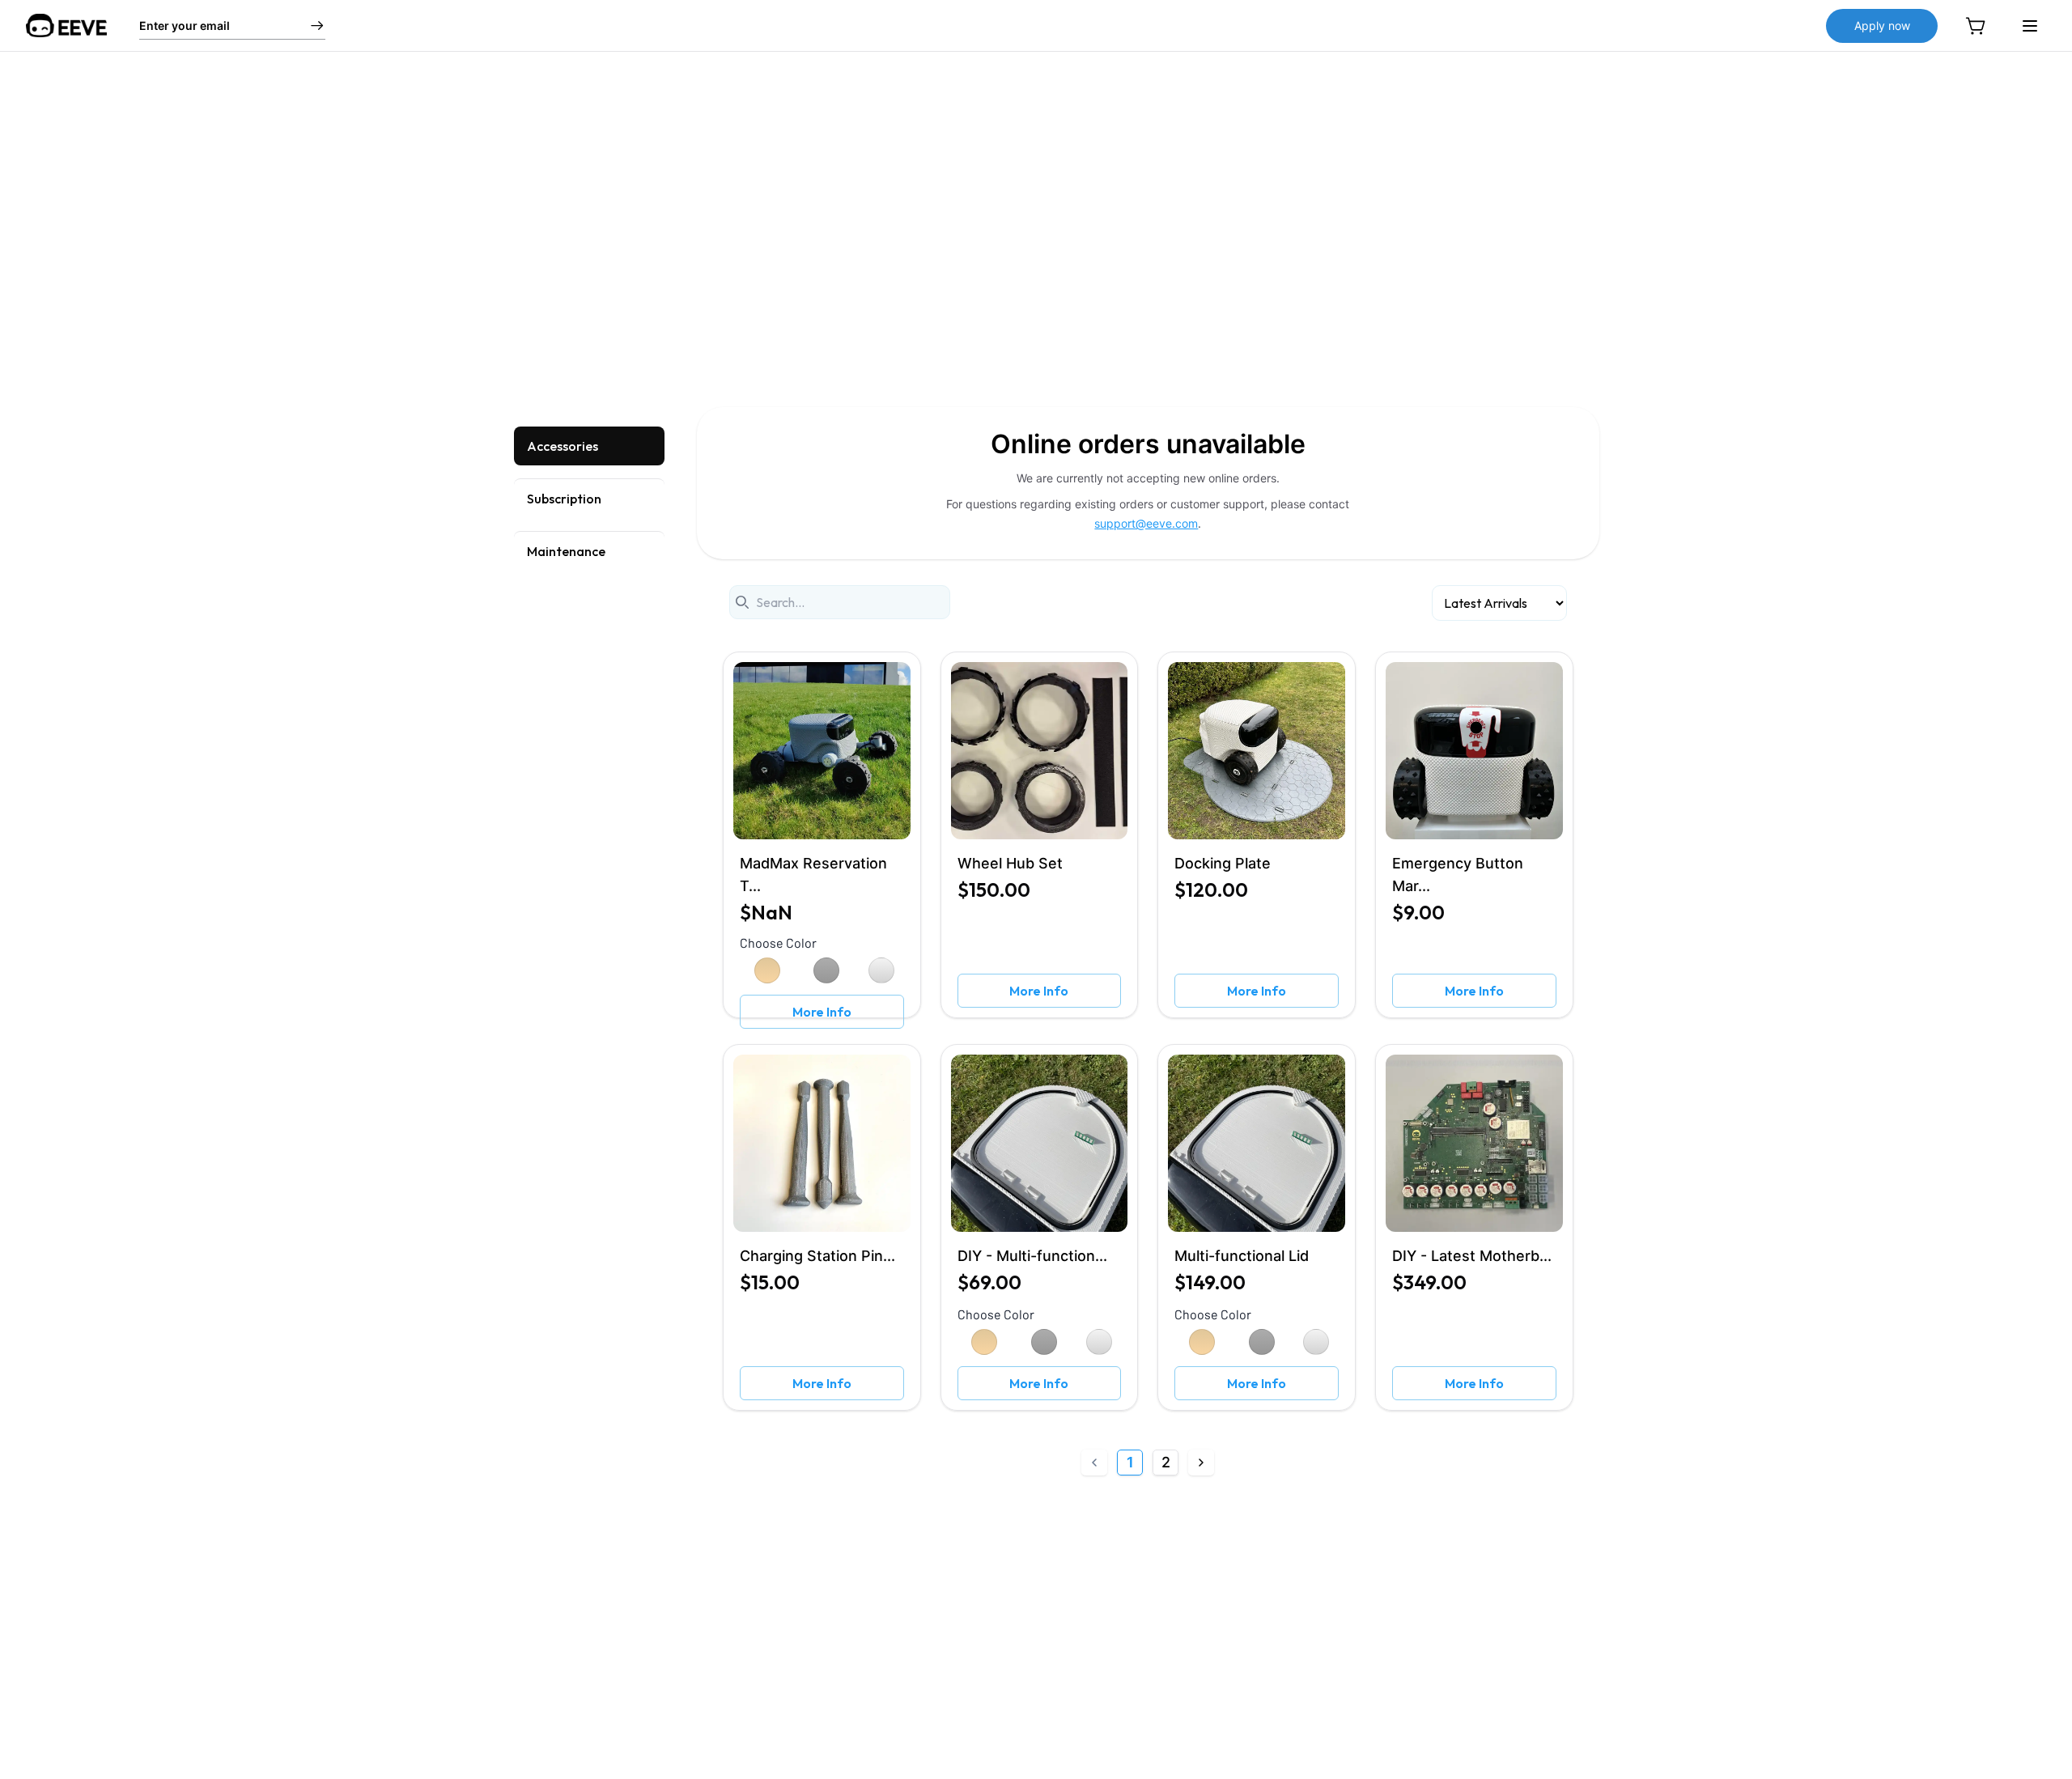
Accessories (563, 446)
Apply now (1882, 25)
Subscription (564, 499)
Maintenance (566, 551)
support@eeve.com (1146, 523)
